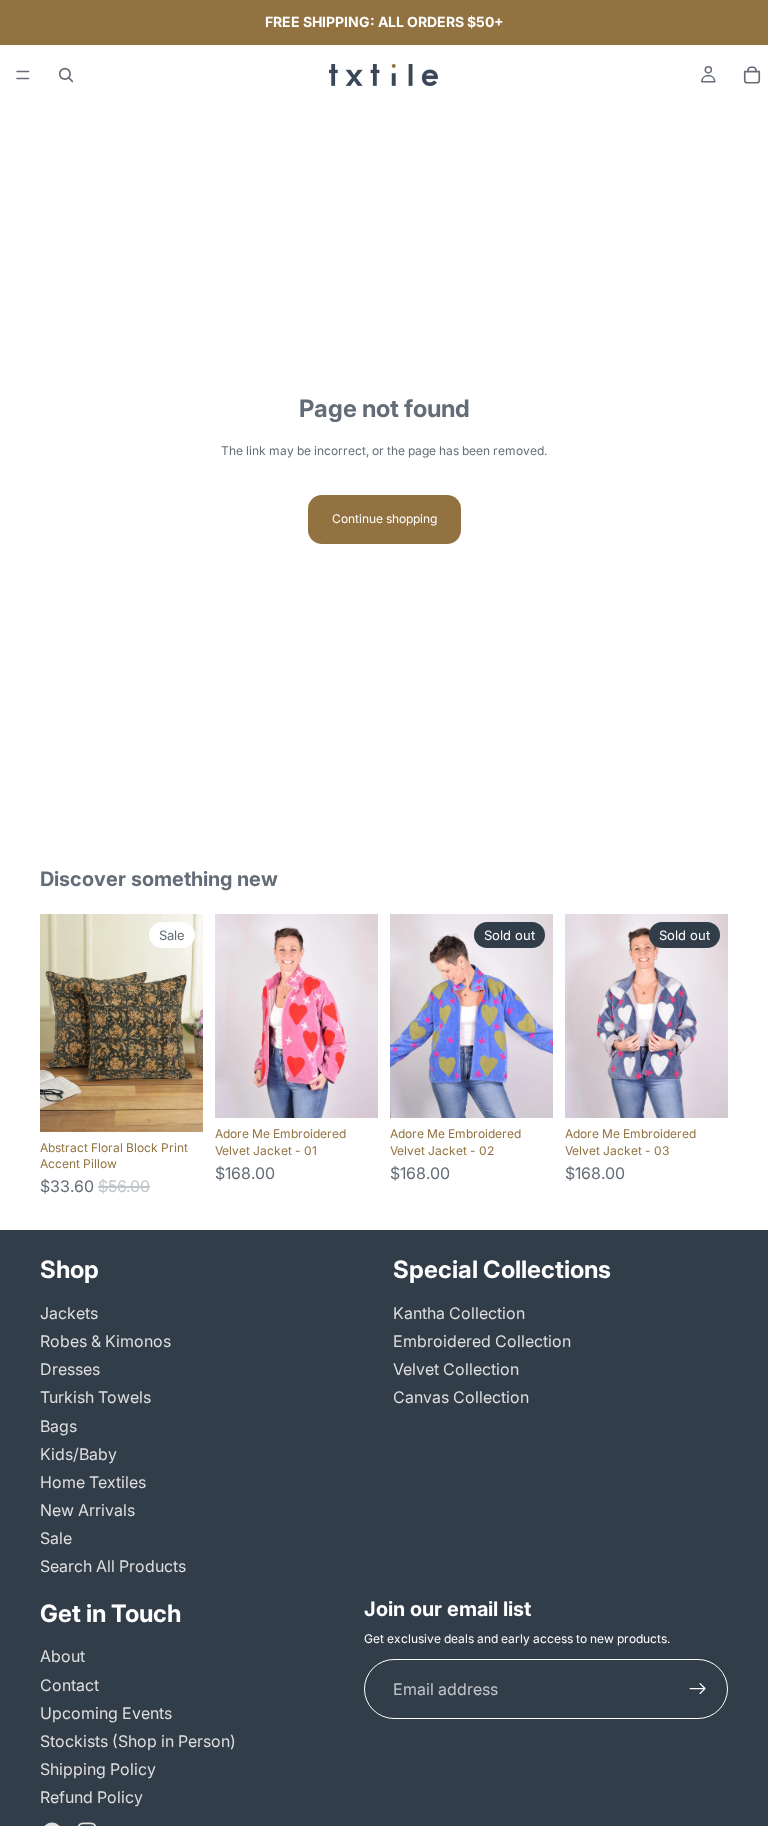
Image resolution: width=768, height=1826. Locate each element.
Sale (56, 1538)
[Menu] (23, 75)
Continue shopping (384, 518)
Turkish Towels (95, 1397)
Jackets (69, 1313)
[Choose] (172, 1101)
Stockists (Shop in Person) (138, 1741)
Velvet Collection (456, 1369)
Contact (69, 1684)
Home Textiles (93, 1482)
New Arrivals (87, 1510)
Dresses (70, 1369)
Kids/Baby (78, 1454)
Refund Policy (91, 1797)
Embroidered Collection (482, 1341)
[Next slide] (181, 1023)
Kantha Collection (459, 1313)
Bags (58, 1425)
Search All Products (113, 1566)
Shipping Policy (98, 1769)
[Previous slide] (62, 1023)
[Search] (66, 75)
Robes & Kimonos (105, 1341)
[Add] (347, 1087)
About (62, 1656)
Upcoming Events (106, 1713)
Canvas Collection (461, 1397)
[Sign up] (698, 1689)
